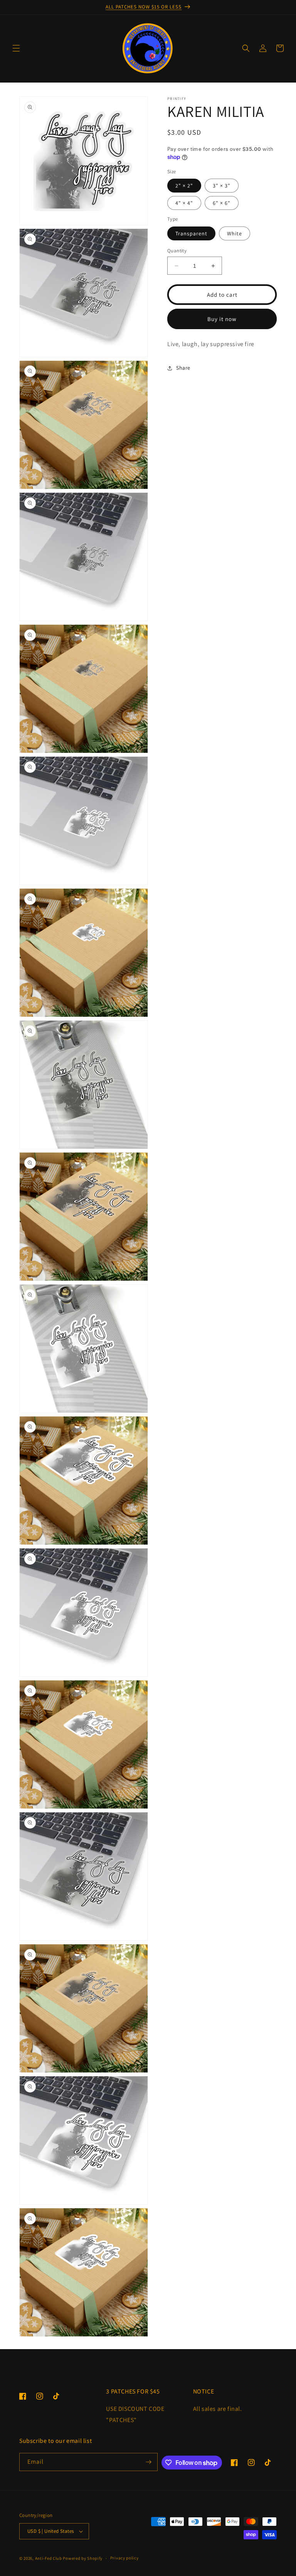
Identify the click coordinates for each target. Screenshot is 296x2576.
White (235, 233)
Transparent (191, 233)
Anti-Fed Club (49, 2558)
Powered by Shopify (83, 2558)
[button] (16, 48)
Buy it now (222, 319)
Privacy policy (124, 2558)
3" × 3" (222, 186)
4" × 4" (184, 203)
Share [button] (183, 368)
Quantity (177, 251)
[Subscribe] (149, 2462)
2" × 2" (184, 186)
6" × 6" (222, 203)
